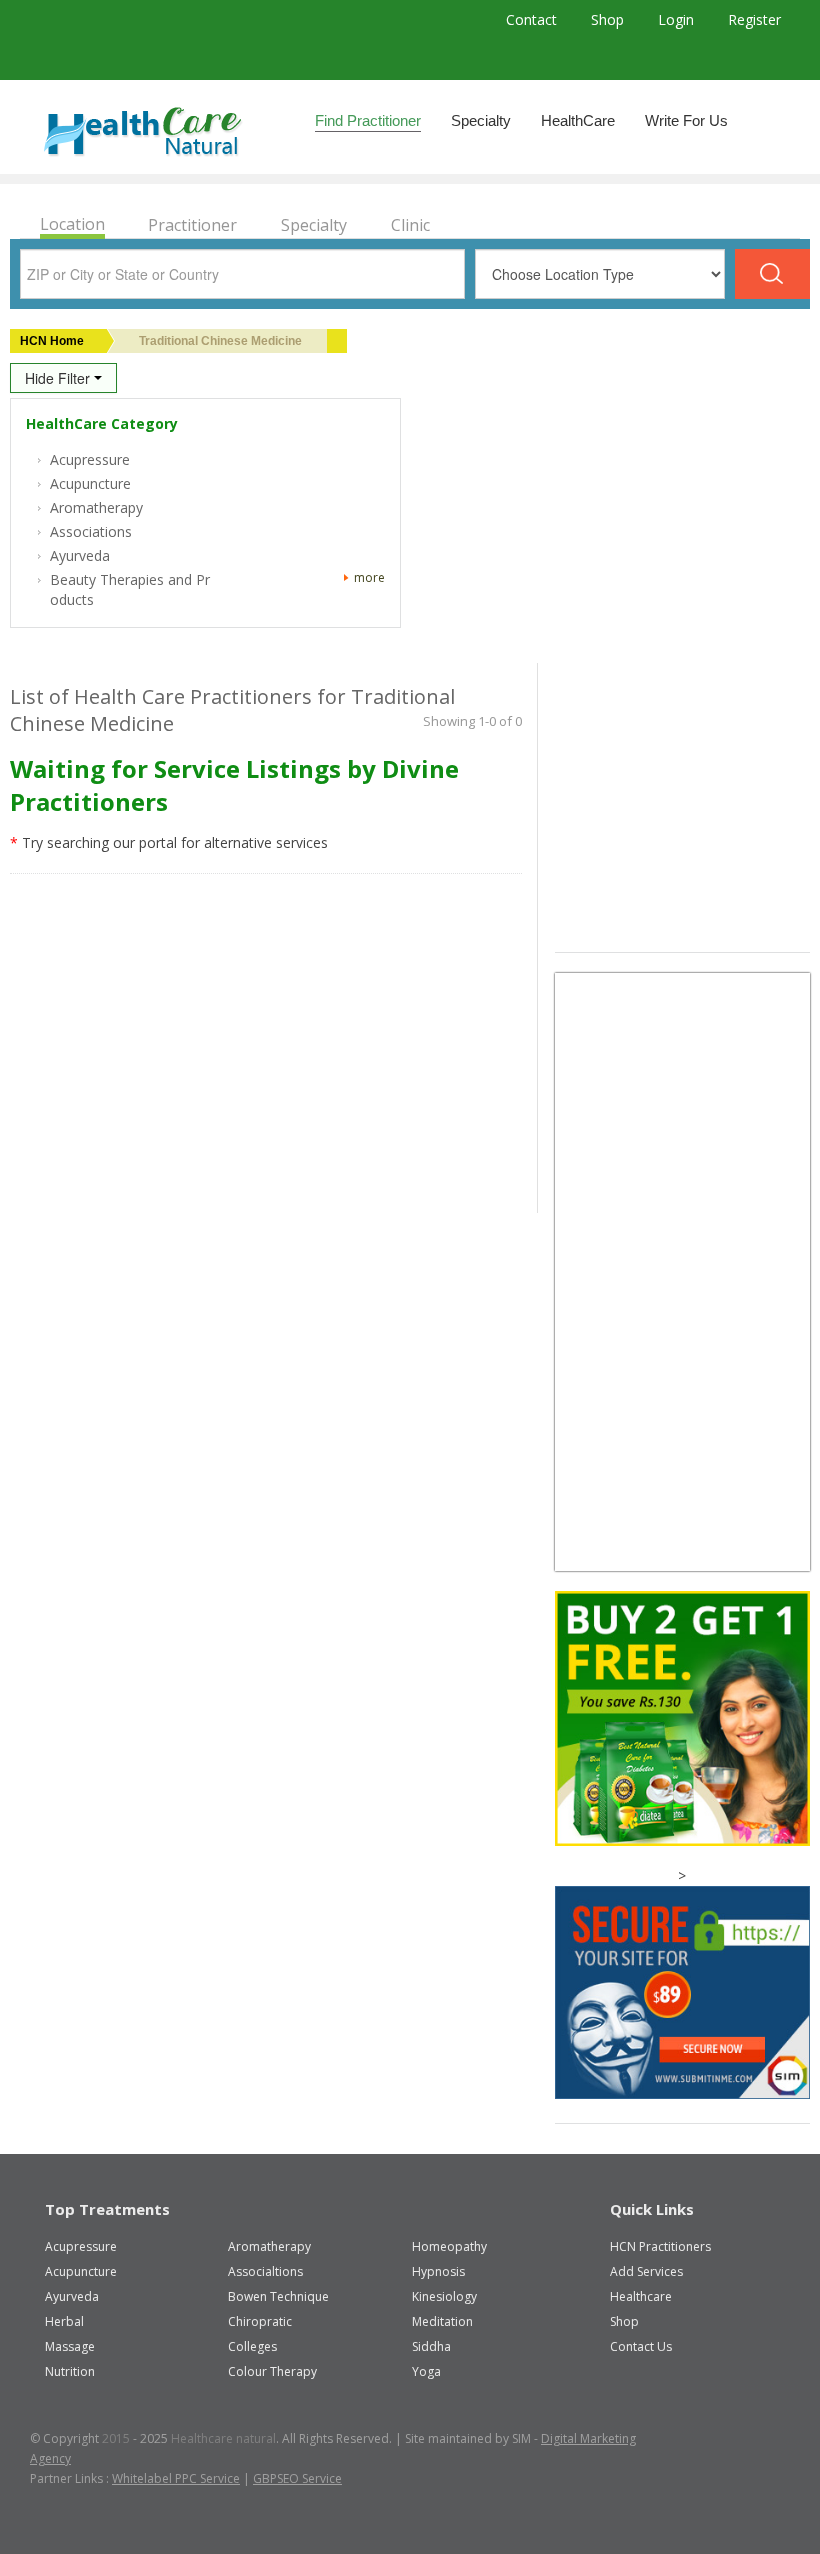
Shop (609, 19)
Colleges (252, 2346)
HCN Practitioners (660, 2246)
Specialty (481, 120)
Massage (70, 2346)
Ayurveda (72, 2296)
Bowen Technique (278, 2296)
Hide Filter (59, 378)
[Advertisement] (687, 803)
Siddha (431, 2346)
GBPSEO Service (297, 2478)
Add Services (646, 2271)
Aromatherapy (269, 2246)
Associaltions (265, 2271)
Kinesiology (444, 2296)
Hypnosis (438, 2271)
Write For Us (686, 120)
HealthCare (578, 120)
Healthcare (641, 2296)
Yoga (426, 2371)
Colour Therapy (272, 2371)
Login (678, 19)
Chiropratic (260, 2321)
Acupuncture (81, 2271)
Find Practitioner (368, 120)
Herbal (64, 2321)
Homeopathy (449, 2246)
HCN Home (52, 341)
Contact (533, 19)
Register (754, 19)
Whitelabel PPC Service (176, 2478)
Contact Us (641, 2346)
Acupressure (81, 2246)
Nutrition (70, 2371)
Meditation (442, 2321)
